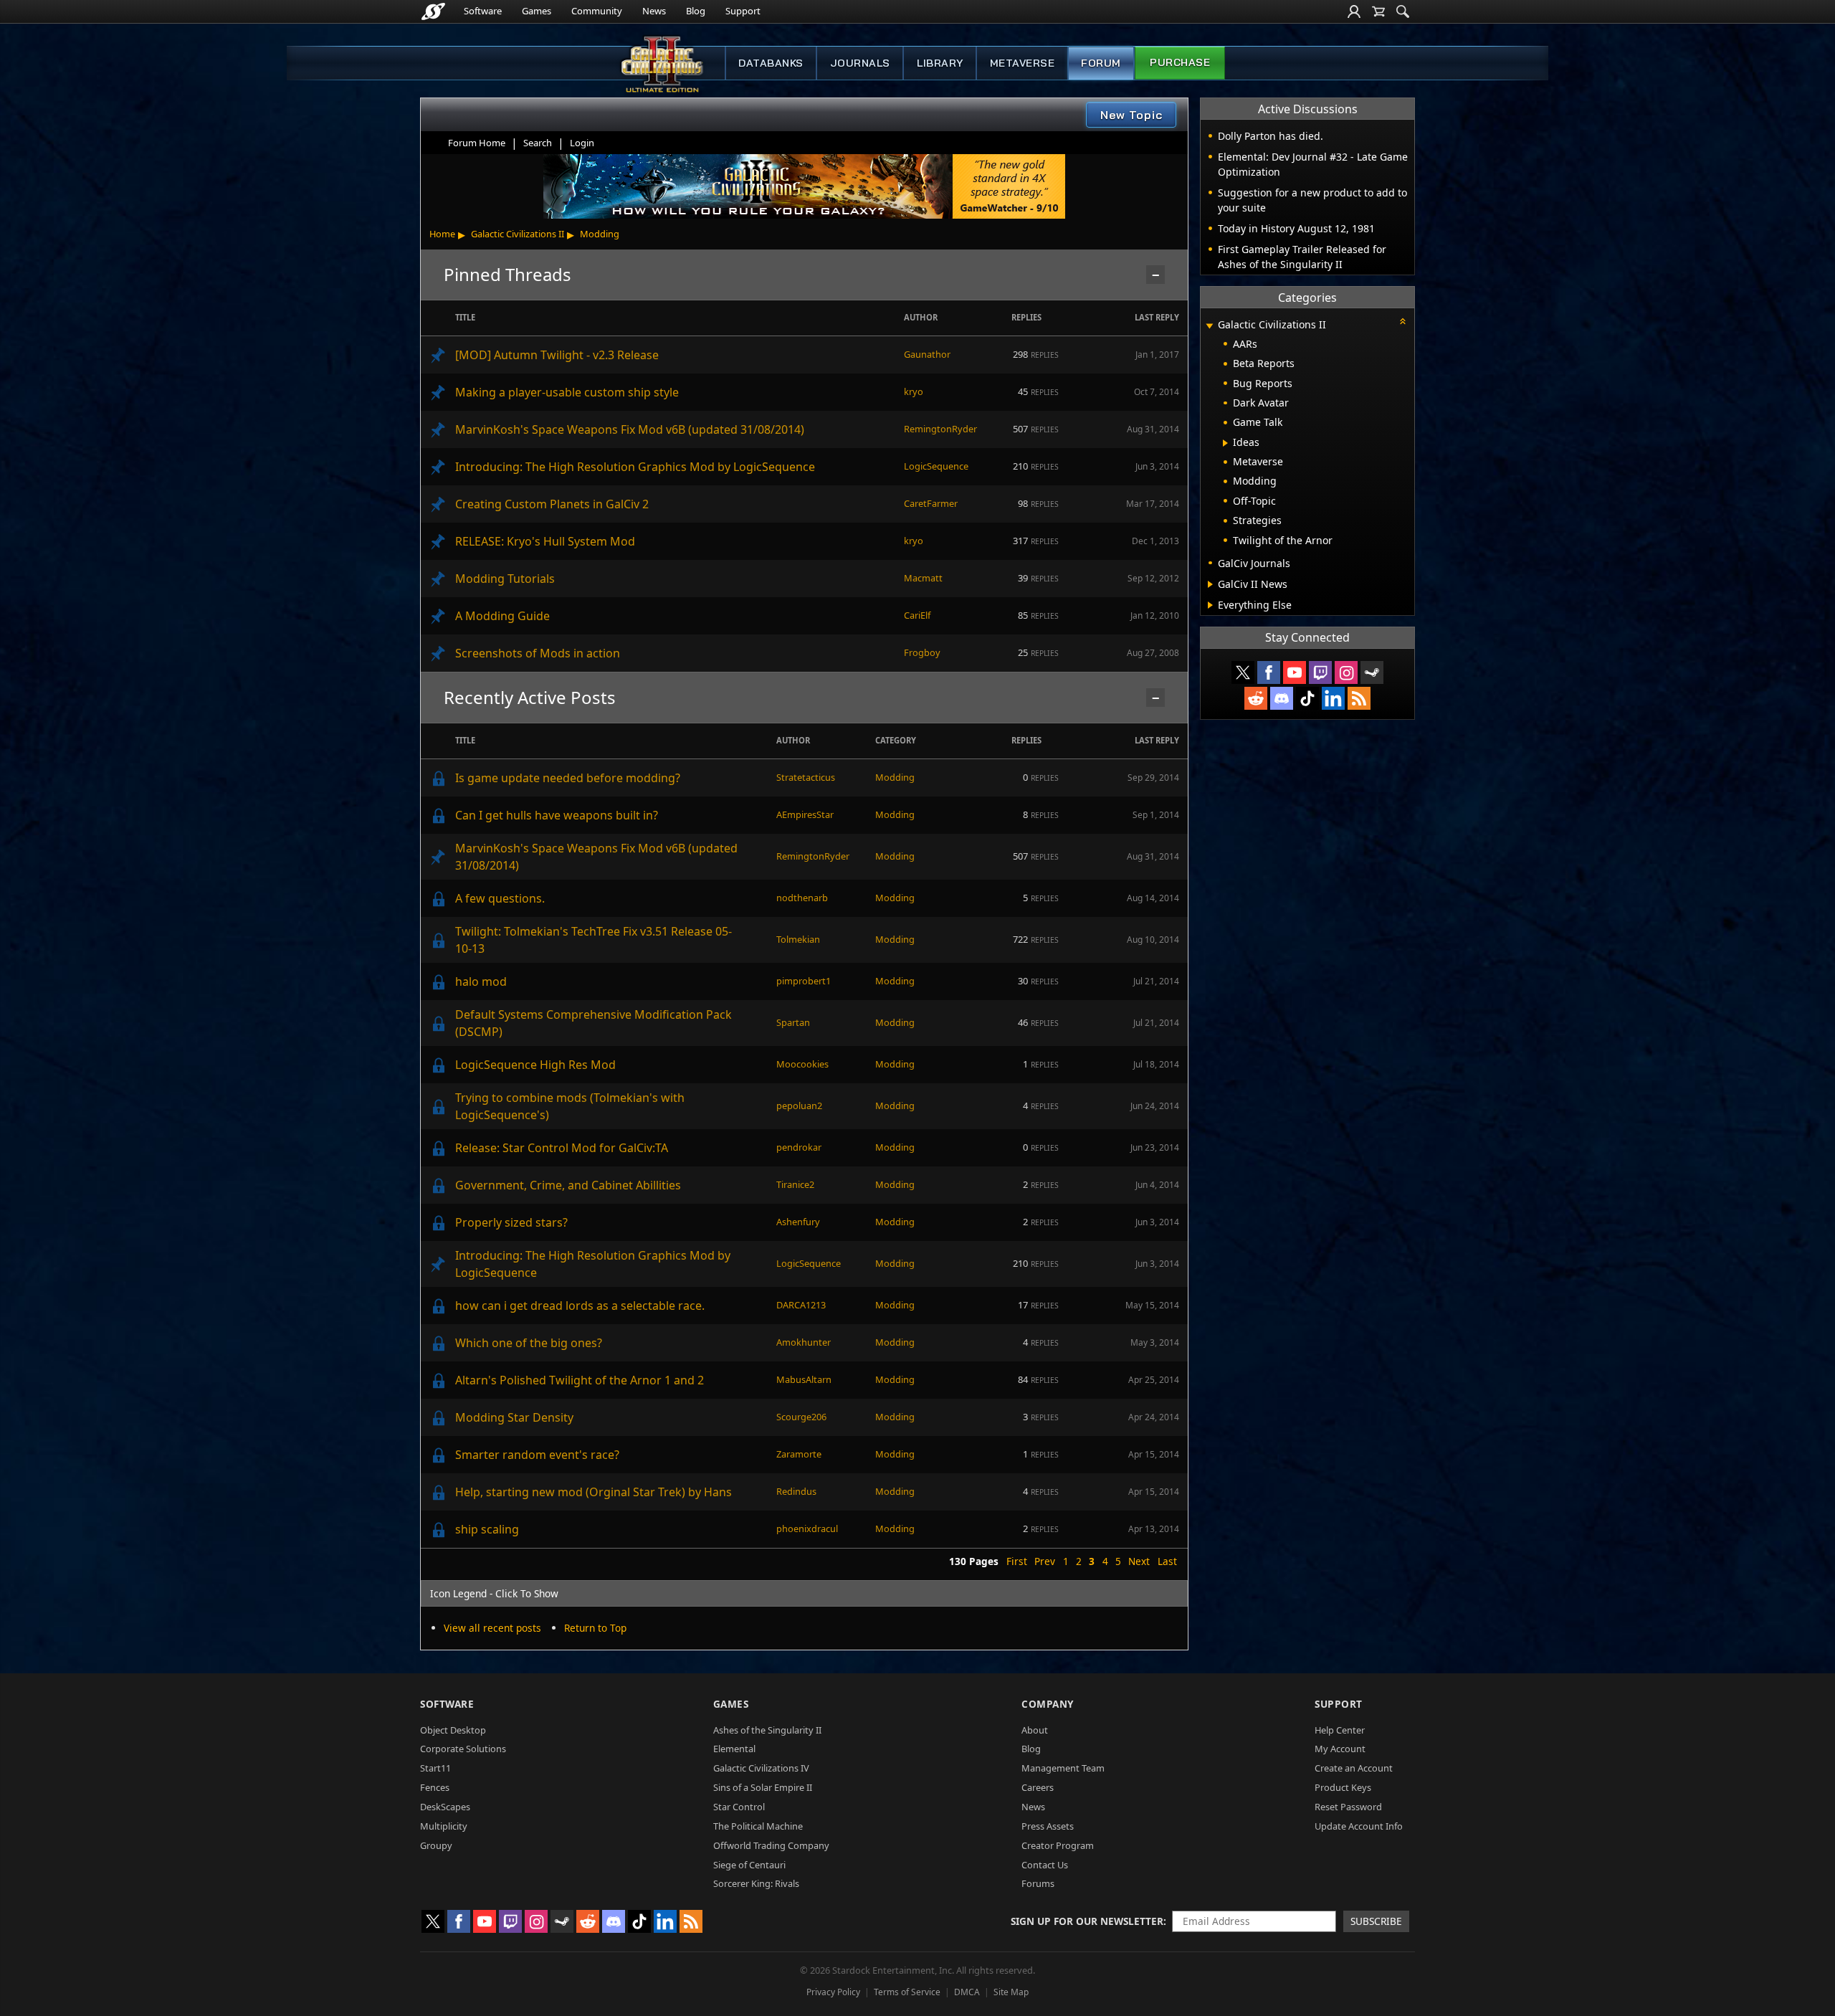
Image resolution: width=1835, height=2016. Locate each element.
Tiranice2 (795, 1184)
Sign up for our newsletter (1087, 1921)
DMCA (967, 1992)
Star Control (739, 1807)
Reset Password (1348, 1807)
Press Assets (1048, 1826)
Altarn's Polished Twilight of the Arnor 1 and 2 (580, 1380)
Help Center (1340, 1730)
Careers (1038, 1787)
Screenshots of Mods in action (538, 653)
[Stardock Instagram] (1346, 672)
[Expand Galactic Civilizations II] (1209, 326)
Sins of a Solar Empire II (763, 1787)
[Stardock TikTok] (1307, 698)
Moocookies (802, 1064)
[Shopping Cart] (1378, 11)
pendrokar (799, 1147)
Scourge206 (801, 1417)
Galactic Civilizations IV (761, 1768)
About (1035, 1730)
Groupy (436, 1845)
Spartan (793, 1022)
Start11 (435, 1768)
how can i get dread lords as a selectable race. (580, 1306)
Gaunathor (927, 354)
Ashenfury (798, 1222)
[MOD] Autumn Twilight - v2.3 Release (557, 355)
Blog (696, 11)
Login (582, 143)
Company (1048, 1704)
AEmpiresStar (805, 814)
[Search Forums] (1403, 11)
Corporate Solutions (463, 1749)
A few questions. (500, 898)
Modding (600, 234)
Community (597, 11)
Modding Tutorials (505, 579)
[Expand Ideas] (1225, 443)
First (1017, 1561)
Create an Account (1354, 1768)
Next (1139, 1561)
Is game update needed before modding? (568, 778)
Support (743, 11)
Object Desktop (453, 1730)
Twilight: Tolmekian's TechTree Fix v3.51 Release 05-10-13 (594, 940)
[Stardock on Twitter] (1243, 672)
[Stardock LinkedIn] (1333, 698)
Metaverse (1023, 63)
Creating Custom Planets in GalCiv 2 (552, 504)
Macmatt (923, 578)
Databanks (771, 63)
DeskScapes (445, 1807)
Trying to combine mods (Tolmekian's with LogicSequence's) (570, 1106)
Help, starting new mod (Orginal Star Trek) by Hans (594, 1492)
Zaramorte (799, 1454)
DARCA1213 (801, 1305)
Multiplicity (444, 1826)
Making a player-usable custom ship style (567, 392)
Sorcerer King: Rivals (756, 1883)
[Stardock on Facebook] (1269, 672)
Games (537, 11)
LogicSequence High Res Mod (535, 1065)
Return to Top (595, 1628)
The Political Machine (758, 1826)
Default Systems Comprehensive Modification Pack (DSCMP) (594, 1023)
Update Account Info (1359, 1826)
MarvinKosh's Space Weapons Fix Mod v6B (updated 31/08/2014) (630, 429)
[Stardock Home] (433, 11)
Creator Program (1058, 1845)
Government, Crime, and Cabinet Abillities (568, 1185)
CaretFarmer (931, 503)
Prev (1045, 1561)
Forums (1038, 1883)
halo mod (481, 981)
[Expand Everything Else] (1210, 605)
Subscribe (1376, 1921)
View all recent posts (492, 1628)
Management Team (1063, 1768)
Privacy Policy (833, 1992)
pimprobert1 (804, 981)
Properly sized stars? (511, 1222)
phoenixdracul (807, 1528)
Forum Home (477, 143)
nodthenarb (802, 898)
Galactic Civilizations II (518, 234)
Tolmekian (798, 939)
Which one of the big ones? (529, 1343)
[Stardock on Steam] (1372, 672)
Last (1167, 1561)
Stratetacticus (806, 777)
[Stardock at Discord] (1282, 698)
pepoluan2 (799, 1106)
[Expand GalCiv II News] (1210, 584)
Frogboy (922, 652)
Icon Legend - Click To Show (494, 1593)
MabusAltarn (804, 1379)
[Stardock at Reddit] (1256, 698)
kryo (914, 391)
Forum (1101, 63)
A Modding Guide (502, 616)
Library (940, 63)
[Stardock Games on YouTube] (1295, 672)
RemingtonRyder (940, 429)
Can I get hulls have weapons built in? (557, 815)
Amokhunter (804, 1342)
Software (483, 11)
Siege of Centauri (749, 1865)
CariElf (917, 615)
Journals (860, 63)
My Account (1340, 1749)
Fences (435, 1787)
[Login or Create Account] (1354, 11)
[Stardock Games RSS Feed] (1359, 698)
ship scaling (487, 1529)
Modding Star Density (514, 1417)
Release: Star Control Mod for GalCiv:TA (562, 1148)
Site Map (1011, 1992)
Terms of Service (907, 1992)
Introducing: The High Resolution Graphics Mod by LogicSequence (635, 467)
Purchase (1180, 62)
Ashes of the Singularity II (767, 1730)
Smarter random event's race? (537, 1455)
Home (442, 234)
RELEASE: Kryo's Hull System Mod (545, 541)
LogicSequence (936, 466)
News (654, 11)
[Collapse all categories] (1403, 321)
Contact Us (1045, 1865)
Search (538, 143)
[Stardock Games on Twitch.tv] (1320, 672)
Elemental (734, 1749)
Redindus (796, 1491)
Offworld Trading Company (771, 1845)
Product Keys (1343, 1787)
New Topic (1131, 115)
